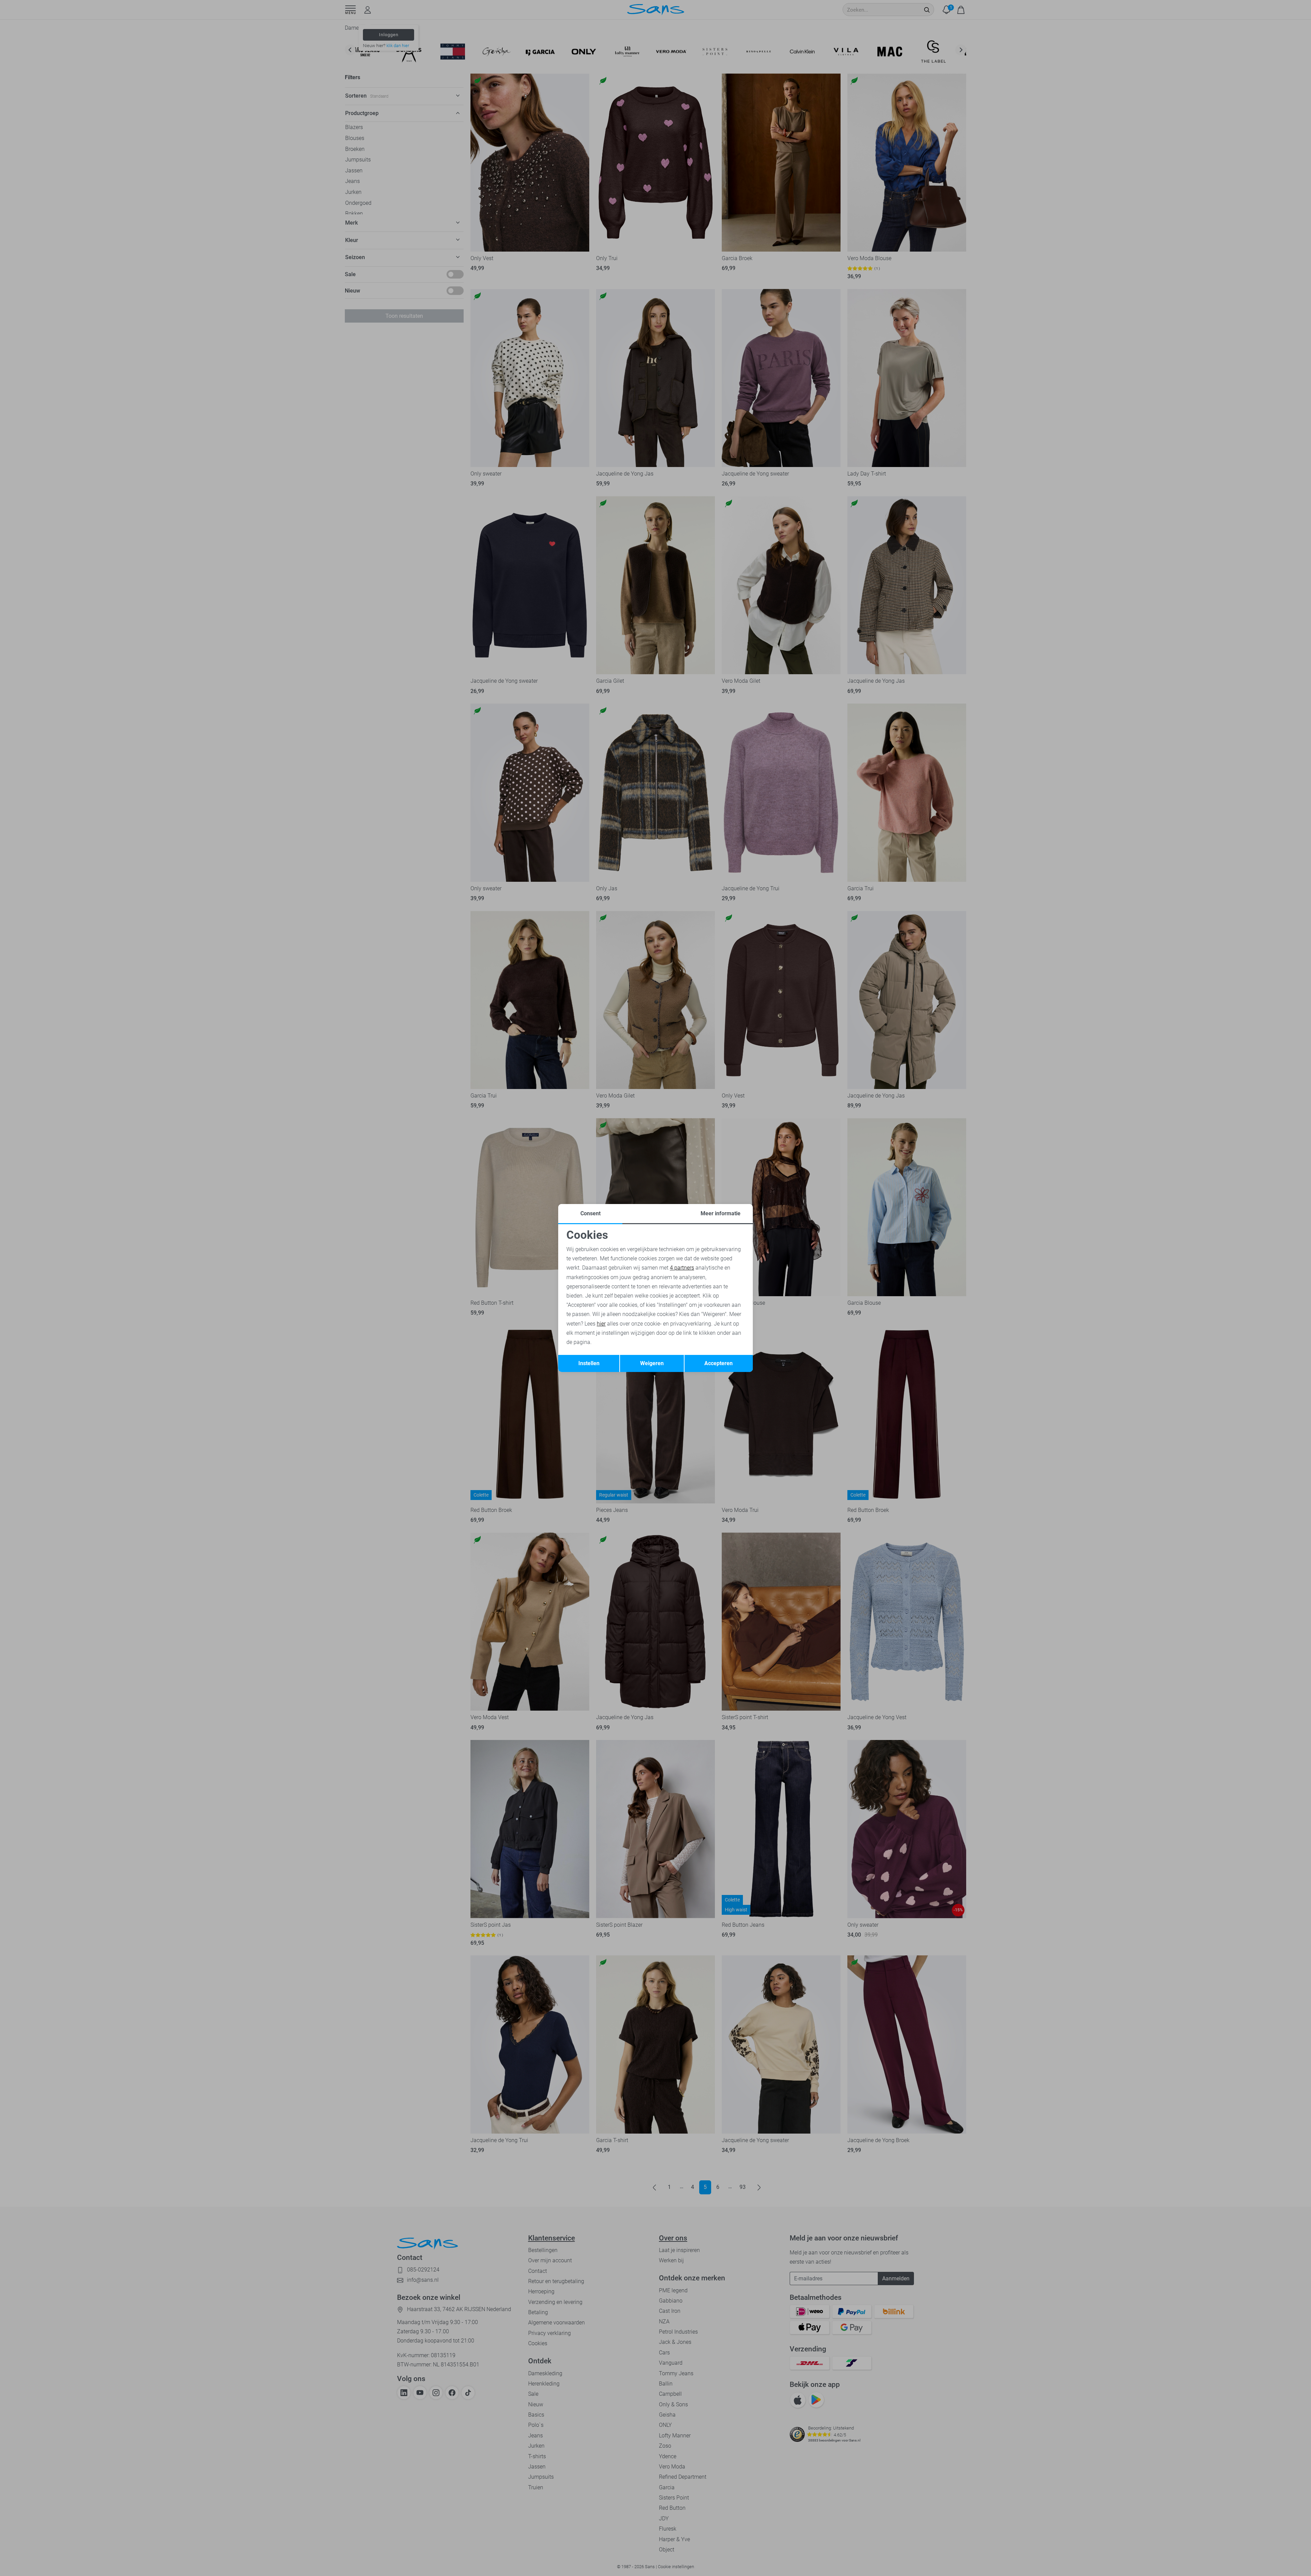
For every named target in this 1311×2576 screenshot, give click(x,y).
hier (601, 1324)
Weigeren (652, 1363)
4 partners (682, 1268)
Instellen (589, 1363)
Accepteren (718, 1363)
